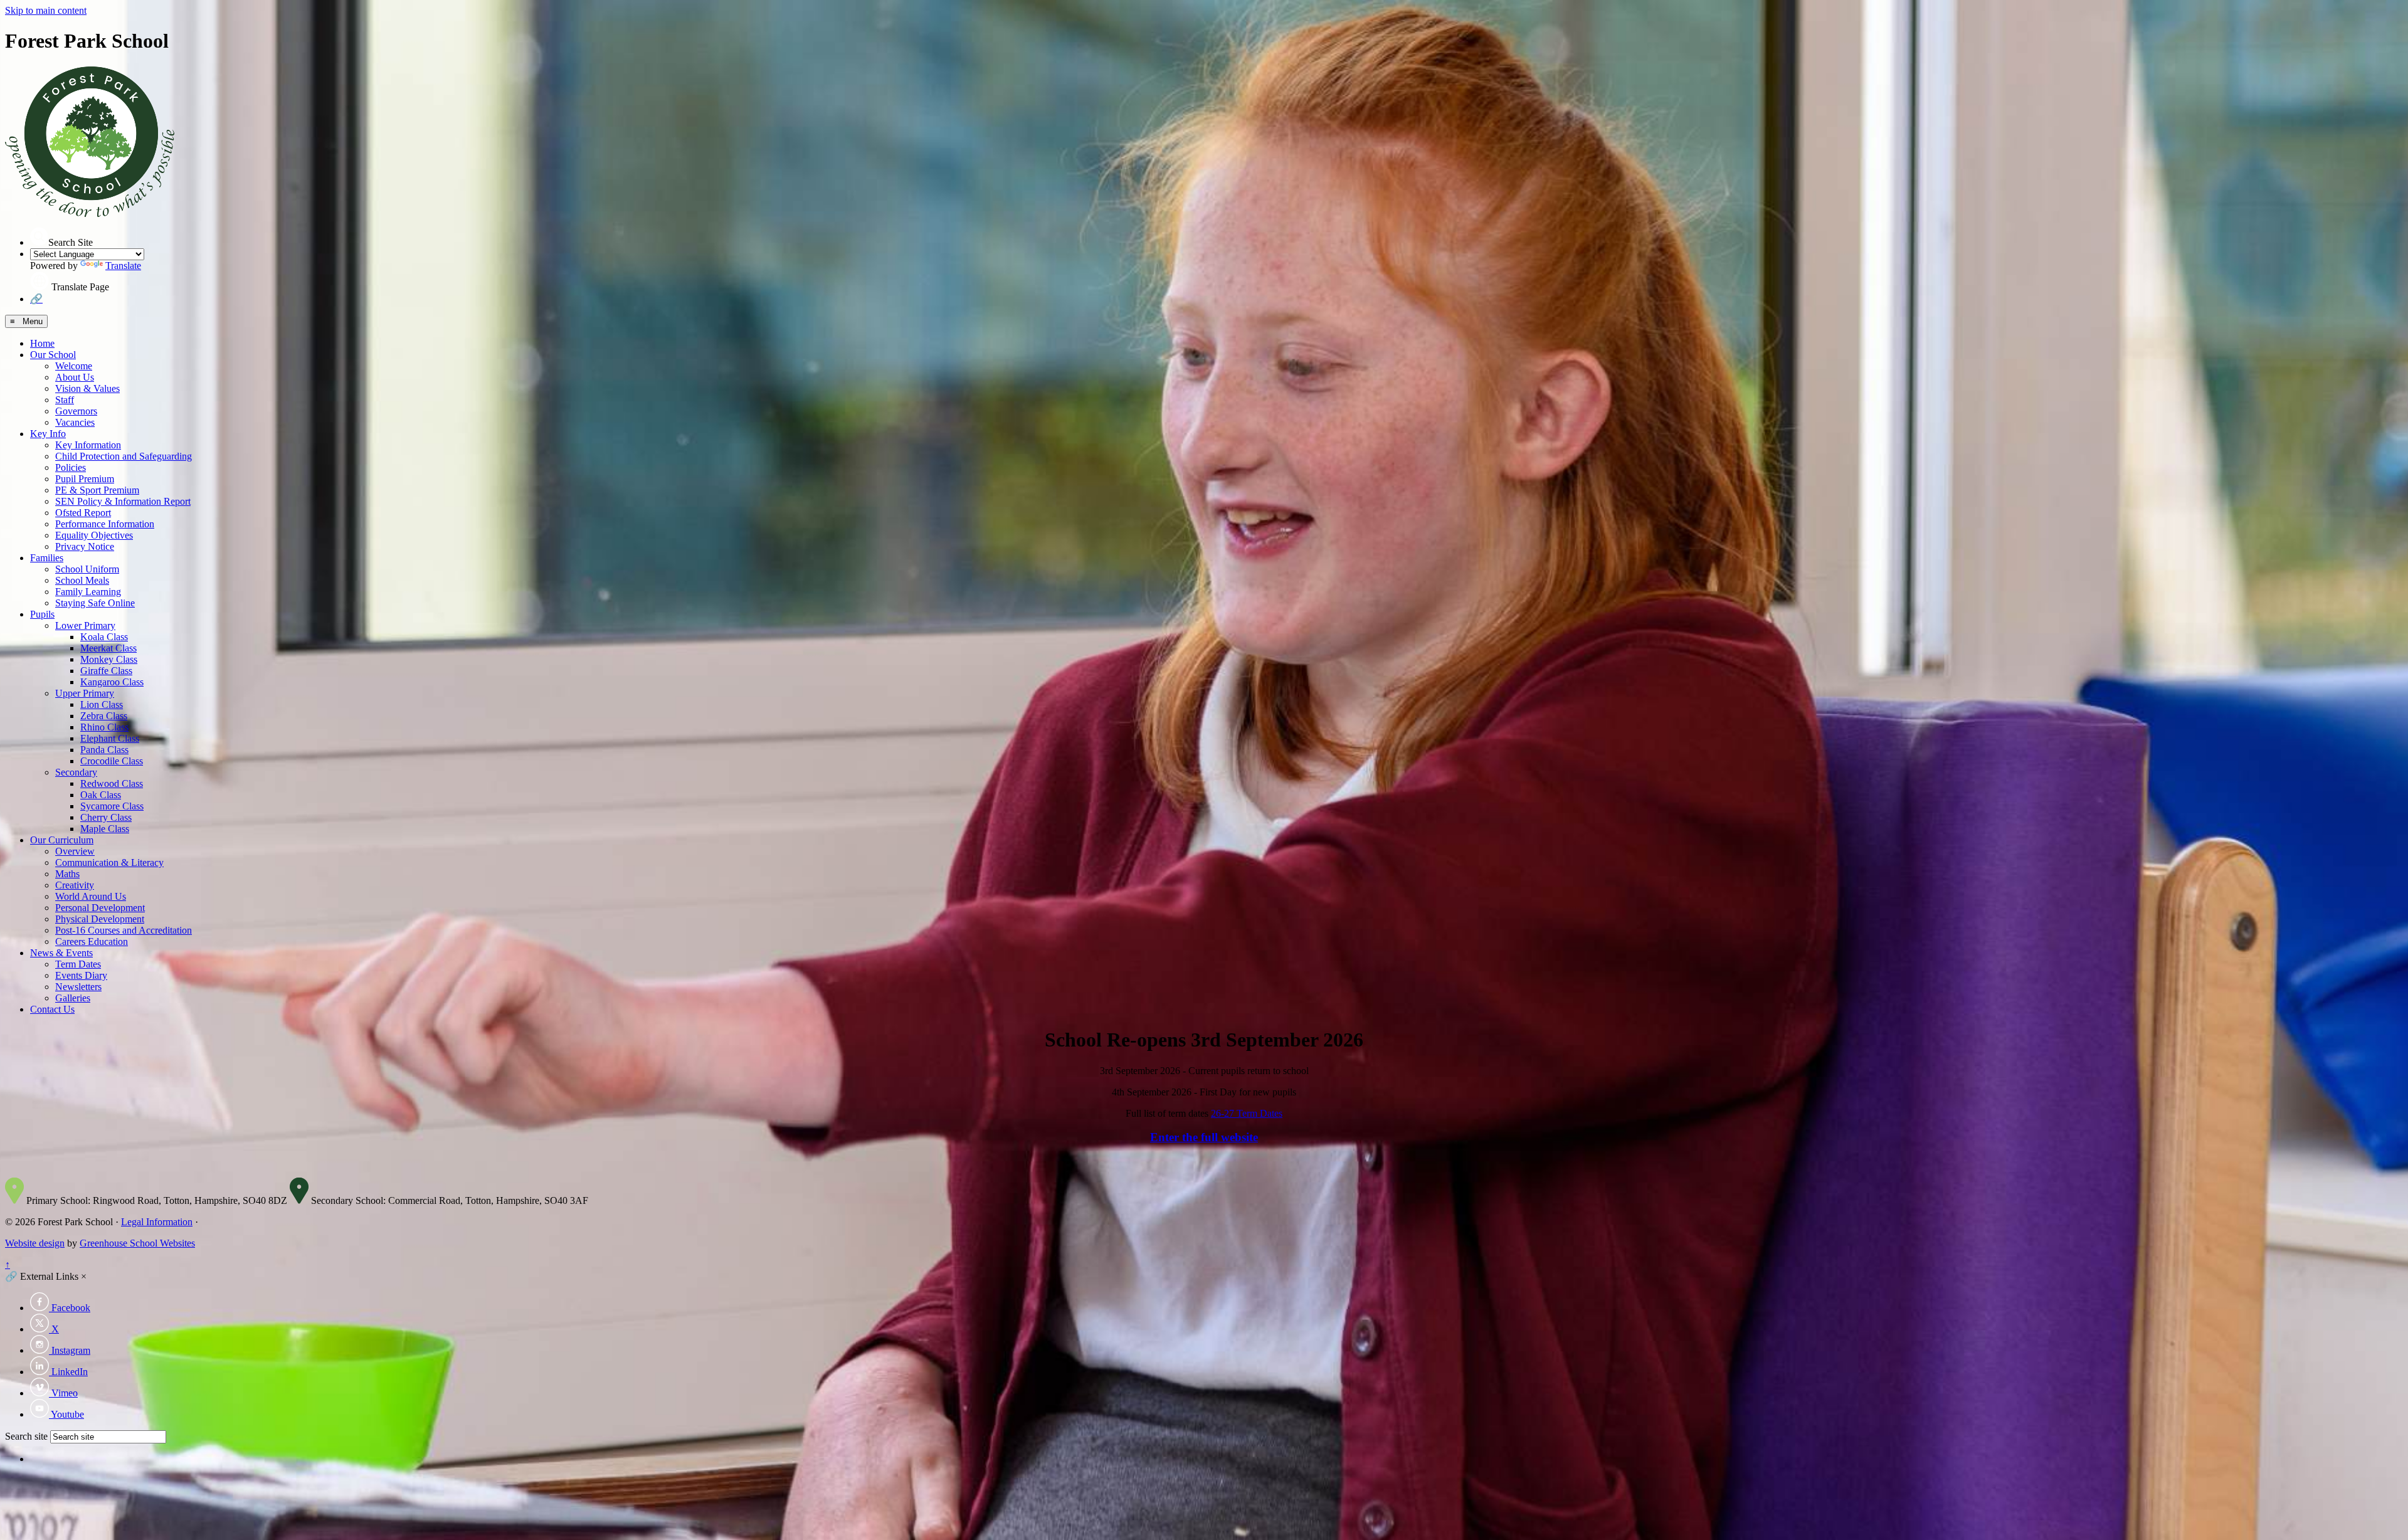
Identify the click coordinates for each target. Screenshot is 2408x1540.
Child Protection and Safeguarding (124, 456)
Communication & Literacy (109, 862)
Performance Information (105, 524)
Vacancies (75, 422)
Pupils (42, 614)
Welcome (74, 366)
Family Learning (88, 592)
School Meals (82, 580)
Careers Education (92, 941)
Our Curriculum (62, 840)
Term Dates (78, 964)
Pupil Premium (85, 479)
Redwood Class (112, 783)
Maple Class (105, 829)
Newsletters (78, 987)
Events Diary (81, 975)
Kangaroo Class (112, 682)
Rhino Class (104, 727)
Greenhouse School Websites (137, 1243)
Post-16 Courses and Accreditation (124, 930)
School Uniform (87, 569)
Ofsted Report (83, 513)
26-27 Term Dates (1247, 1113)
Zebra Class (104, 716)
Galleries (73, 998)
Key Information (88, 445)
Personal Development (100, 908)
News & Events (61, 953)
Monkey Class (109, 659)
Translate (123, 266)
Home (42, 343)
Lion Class (102, 704)
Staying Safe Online (95, 603)
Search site (26, 1436)
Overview (75, 851)
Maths (67, 874)
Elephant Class (110, 738)
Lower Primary (85, 625)
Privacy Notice (85, 546)
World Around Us (91, 896)
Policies (71, 467)
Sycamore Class (112, 806)
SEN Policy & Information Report (123, 501)
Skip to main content (46, 10)
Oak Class (101, 795)
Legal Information (157, 1222)
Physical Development (100, 919)
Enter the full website (1204, 1137)
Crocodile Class (112, 761)
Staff (65, 400)
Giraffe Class (106, 671)
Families (47, 558)
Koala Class (104, 637)
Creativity (75, 885)
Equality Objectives (94, 535)
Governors (76, 411)
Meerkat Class (108, 648)
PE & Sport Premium (97, 490)
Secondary (76, 772)
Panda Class (104, 750)
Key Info (48, 434)
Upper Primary (85, 693)
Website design (35, 1243)
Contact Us (52, 1009)
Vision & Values (87, 388)
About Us (75, 377)
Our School (53, 355)
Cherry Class (106, 817)
